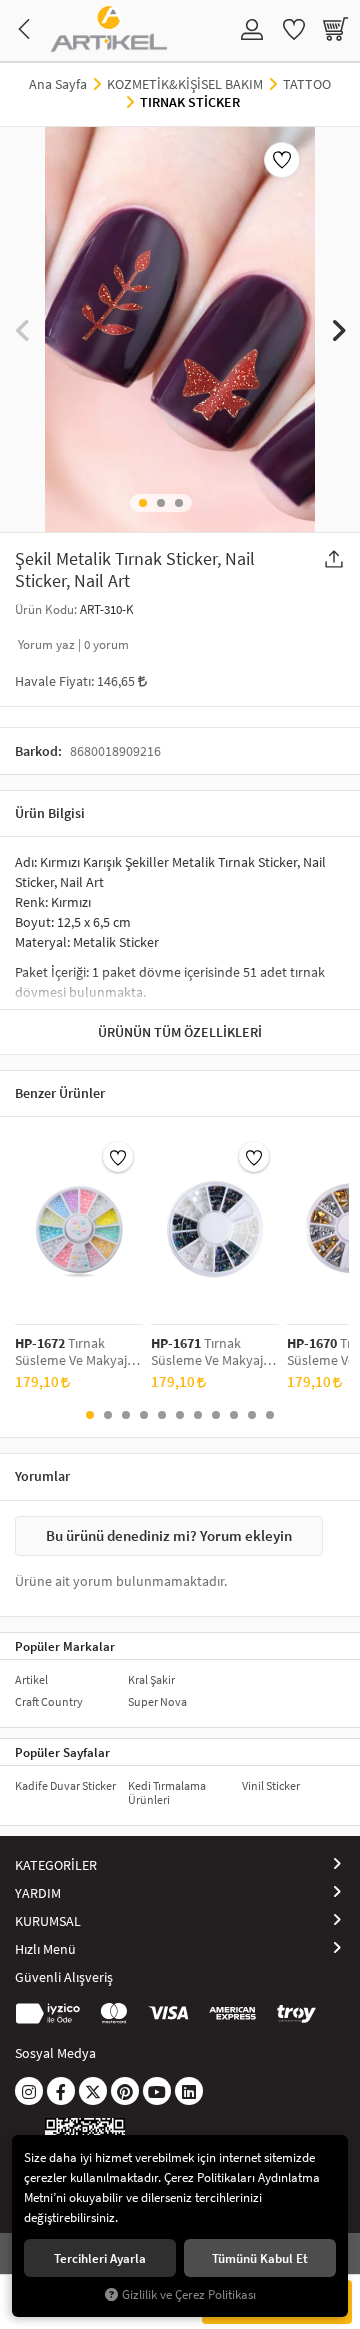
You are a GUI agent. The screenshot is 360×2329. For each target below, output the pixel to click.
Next (337, 329)
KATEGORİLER (56, 1865)
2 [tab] (161, 503)
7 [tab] (198, 1415)
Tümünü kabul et (260, 2258)
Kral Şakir (151, 1679)
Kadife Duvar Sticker (65, 1785)
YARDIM (38, 1893)
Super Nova (157, 1701)
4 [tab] (144, 1415)
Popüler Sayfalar (62, 1752)
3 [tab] (179, 503)
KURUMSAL (48, 1921)
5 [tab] (162, 1415)
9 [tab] (234, 1415)
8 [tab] (216, 1415)
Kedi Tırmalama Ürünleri (167, 1792)
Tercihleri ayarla (100, 2258)
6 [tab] (180, 1415)
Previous (22, 329)
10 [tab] (252, 1415)
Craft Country (49, 1701)
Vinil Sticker (271, 1785)
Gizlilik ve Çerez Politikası (189, 2294)
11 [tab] (270, 1415)
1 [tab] (143, 503)
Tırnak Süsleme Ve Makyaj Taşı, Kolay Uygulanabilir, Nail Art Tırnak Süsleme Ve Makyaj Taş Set (71, 1352)
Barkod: (38, 751)
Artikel (31, 1679)
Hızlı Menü (45, 1949)
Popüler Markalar (65, 1646)
